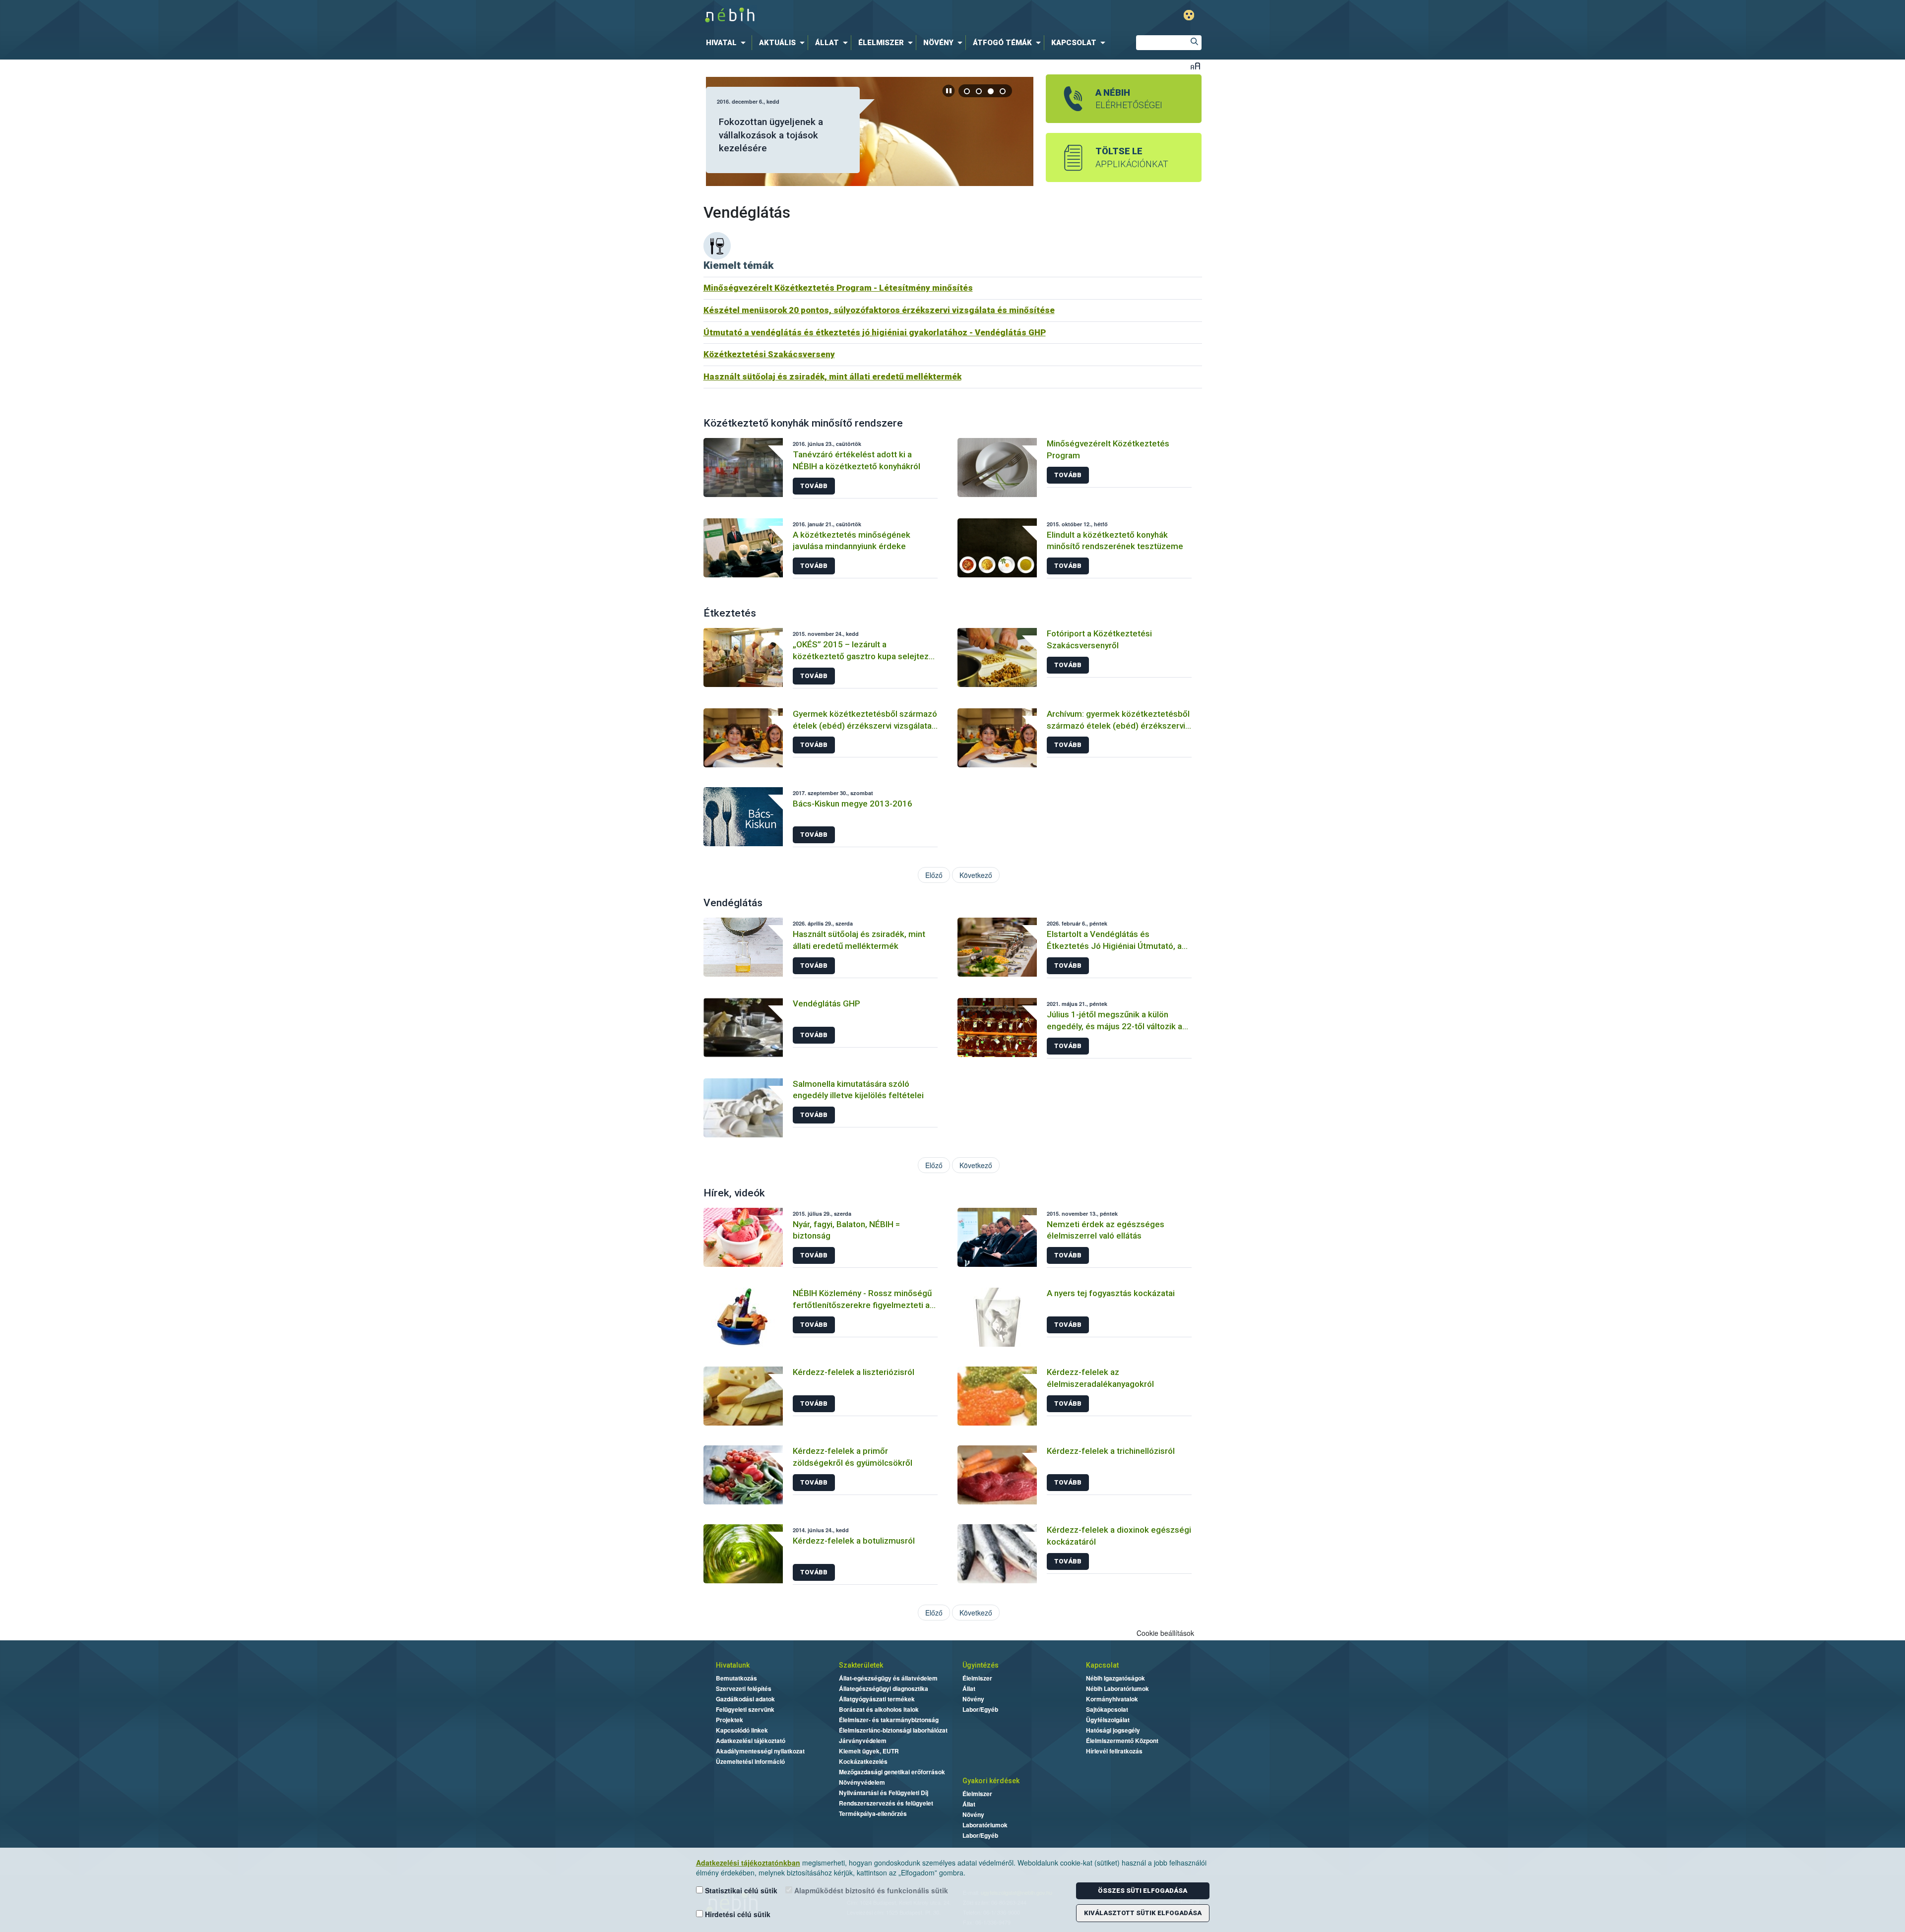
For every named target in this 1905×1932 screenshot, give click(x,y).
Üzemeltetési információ (750, 1761)
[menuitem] (728, 43)
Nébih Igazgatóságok (1115, 1678)
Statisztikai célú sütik (740, 1890)
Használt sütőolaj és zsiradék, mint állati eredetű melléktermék (832, 376)
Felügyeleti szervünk (745, 1709)
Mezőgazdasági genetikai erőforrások (892, 1772)
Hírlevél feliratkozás (1114, 1751)
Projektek (730, 1720)
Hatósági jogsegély (1113, 1730)
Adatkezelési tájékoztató (751, 1741)
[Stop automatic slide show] (949, 91)
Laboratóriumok (985, 1825)
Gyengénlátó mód (1189, 15)
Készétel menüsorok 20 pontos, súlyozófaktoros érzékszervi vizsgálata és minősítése (879, 310)
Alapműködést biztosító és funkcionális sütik (870, 1890)
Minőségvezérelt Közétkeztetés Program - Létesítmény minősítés (838, 288)
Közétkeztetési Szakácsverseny (769, 354)
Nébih (847, 16)
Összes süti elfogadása (1143, 1891)
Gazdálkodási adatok (745, 1699)
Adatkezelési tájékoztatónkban (748, 1863)
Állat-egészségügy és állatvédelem (888, 1678)
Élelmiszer (977, 1678)
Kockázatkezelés (863, 1761)
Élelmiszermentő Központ (1122, 1741)
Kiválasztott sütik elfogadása (1143, 1913)
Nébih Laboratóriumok (1117, 1688)
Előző (934, 875)
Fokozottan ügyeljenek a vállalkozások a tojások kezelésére (771, 135)
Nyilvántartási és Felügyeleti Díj (884, 1793)
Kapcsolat (1102, 1665)
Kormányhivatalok (1112, 1699)
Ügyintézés (981, 1665)
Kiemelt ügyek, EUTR (869, 1751)
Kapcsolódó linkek (742, 1730)
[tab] (967, 91)
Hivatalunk (733, 1665)
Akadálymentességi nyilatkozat (760, 1751)
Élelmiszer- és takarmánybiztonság (889, 1720)
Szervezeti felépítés (744, 1688)
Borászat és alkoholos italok (879, 1709)
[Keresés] (1194, 43)
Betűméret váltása (1195, 66)
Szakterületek (861, 1665)
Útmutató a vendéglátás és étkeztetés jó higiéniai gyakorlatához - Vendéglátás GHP (875, 332)
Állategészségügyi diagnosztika (884, 1688)
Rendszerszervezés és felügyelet (886, 1803)
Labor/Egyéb (980, 1709)
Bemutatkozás (736, 1678)
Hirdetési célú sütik (737, 1914)
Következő (976, 875)
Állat (969, 1688)
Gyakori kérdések (991, 1781)
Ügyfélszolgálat (1108, 1720)
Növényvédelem (862, 1782)
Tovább (814, 486)
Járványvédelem (863, 1741)
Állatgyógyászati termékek (877, 1699)
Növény (973, 1699)
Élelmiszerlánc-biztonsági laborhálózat (893, 1730)
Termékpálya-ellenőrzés (873, 1813)
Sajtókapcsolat (1107, 1709)
